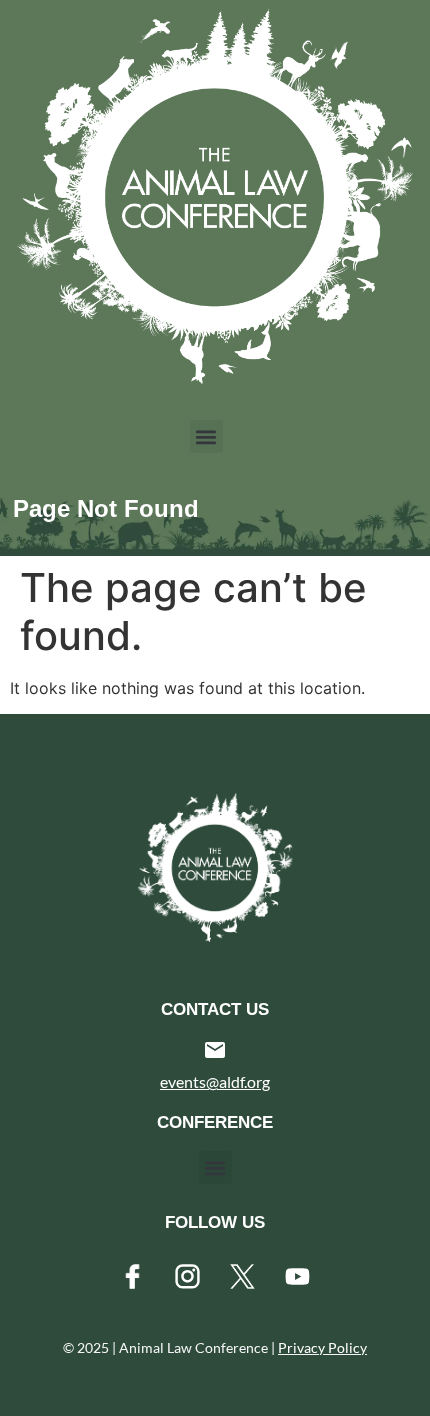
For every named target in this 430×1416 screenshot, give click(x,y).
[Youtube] (298, 1276)
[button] (206, 436)
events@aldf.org (215, 1081)
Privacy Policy (322, 1347)
